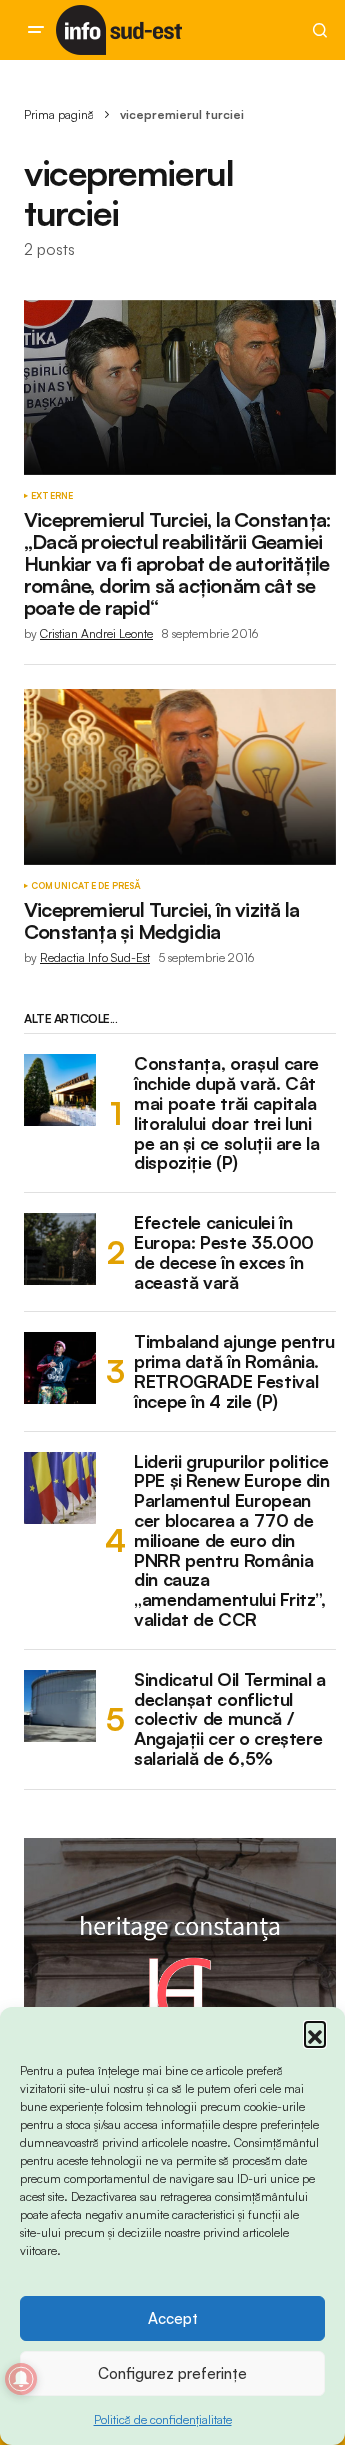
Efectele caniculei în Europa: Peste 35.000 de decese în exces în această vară (224, 1252)
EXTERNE (52, 496)
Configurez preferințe (172, 2373)
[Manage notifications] (21, 2379)
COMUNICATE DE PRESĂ (86, 886)
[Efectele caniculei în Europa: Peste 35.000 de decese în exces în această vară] (60, 1249)
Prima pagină (59, 114)
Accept (173, 2318)
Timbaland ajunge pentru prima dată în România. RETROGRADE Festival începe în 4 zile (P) (234, 1371)
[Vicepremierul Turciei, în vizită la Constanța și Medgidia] (180, 777)
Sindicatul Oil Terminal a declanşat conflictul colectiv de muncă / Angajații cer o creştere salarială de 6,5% (230, 1719)
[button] (315, 2032)
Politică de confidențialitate (163, 2419)
